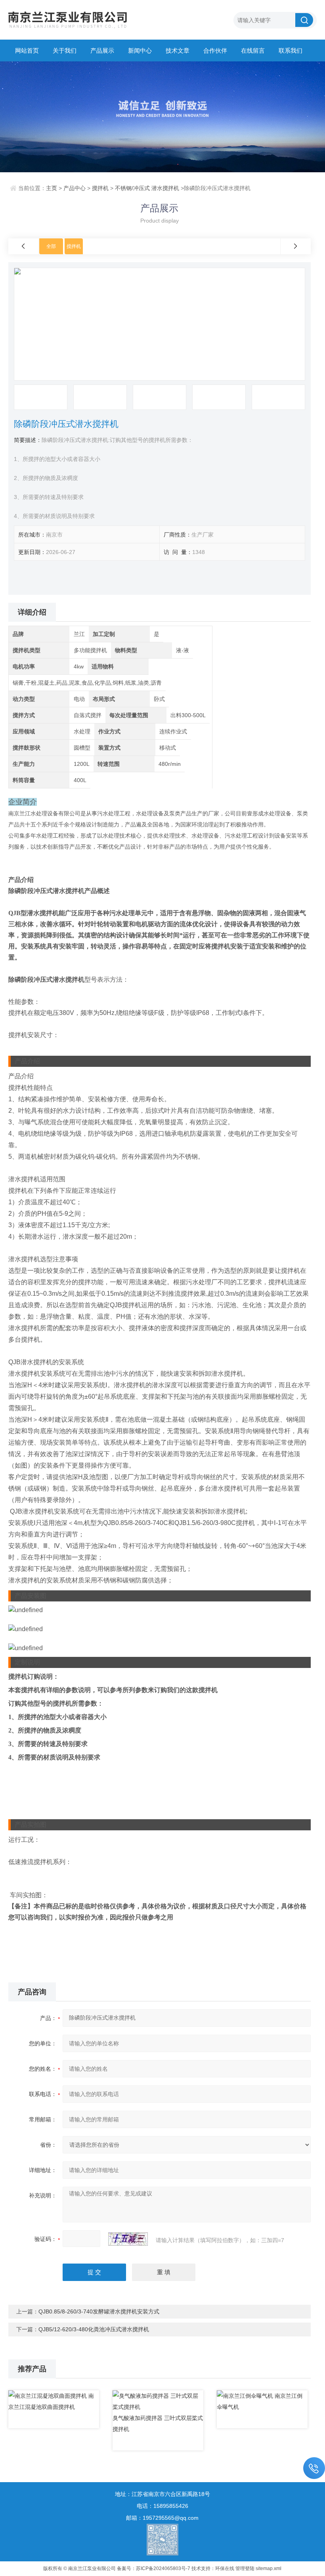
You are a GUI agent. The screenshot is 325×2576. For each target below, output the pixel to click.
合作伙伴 (215, 50)
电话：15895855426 (162, 2506)
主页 (52, 188)
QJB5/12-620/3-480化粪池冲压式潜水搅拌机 (94, 2329)
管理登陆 (245, 2568)
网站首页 (27, 50)
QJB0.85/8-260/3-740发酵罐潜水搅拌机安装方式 (99, 2311)
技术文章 (178, 50)
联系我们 (291, 50)
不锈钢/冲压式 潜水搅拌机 (147, 188)
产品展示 (102, 50)
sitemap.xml (269, 2568)
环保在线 (225, 2568)
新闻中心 (140, 50)
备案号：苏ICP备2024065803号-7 (154, 2568)
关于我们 (65, 50)
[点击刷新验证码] (128, 2239)
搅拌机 (100, 188)
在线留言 (253, 50)
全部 (51, 246)
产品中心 (75, 188)
